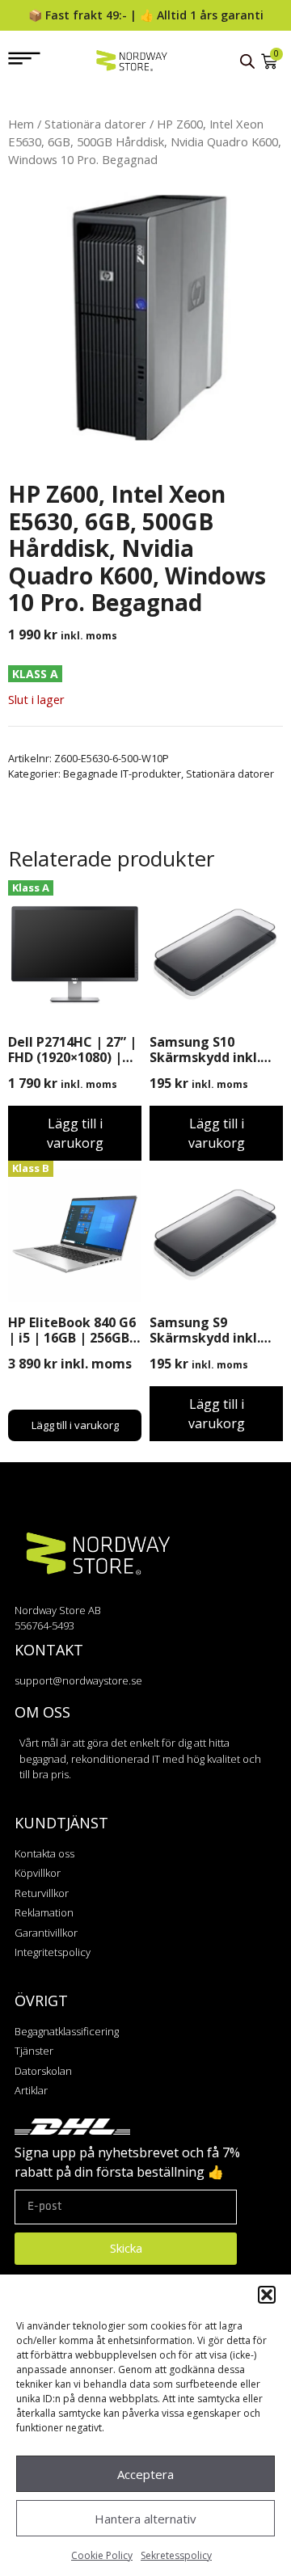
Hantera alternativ (145, 2519)
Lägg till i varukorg (75, 1133)
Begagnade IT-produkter (122, 774)
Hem (21, 124)
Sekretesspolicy (176, 2555)
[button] (267, 2295)
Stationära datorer (95, 124)
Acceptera (145, 2474)
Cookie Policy (102, 2555)
